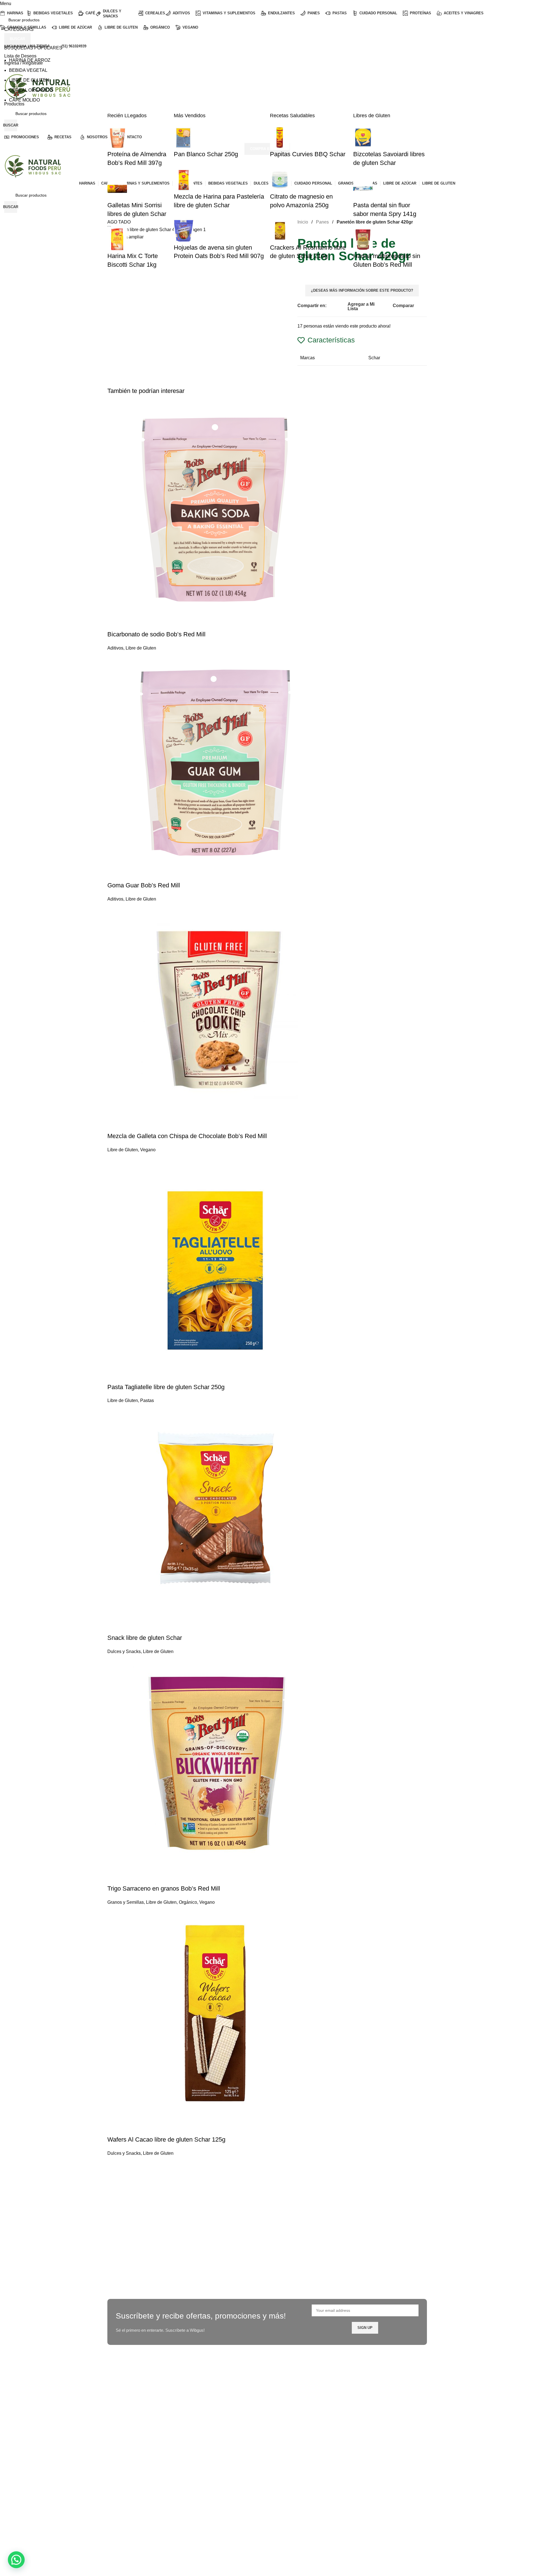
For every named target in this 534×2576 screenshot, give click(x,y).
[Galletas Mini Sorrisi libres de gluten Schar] (117, 188)
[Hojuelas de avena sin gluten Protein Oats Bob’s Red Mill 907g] (184, 230)
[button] (16, 2560)
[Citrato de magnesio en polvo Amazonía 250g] (280, 179)
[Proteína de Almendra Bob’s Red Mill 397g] (117, 137)
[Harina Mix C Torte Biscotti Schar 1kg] (117, 239)
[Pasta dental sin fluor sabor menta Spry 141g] (363, 188)
